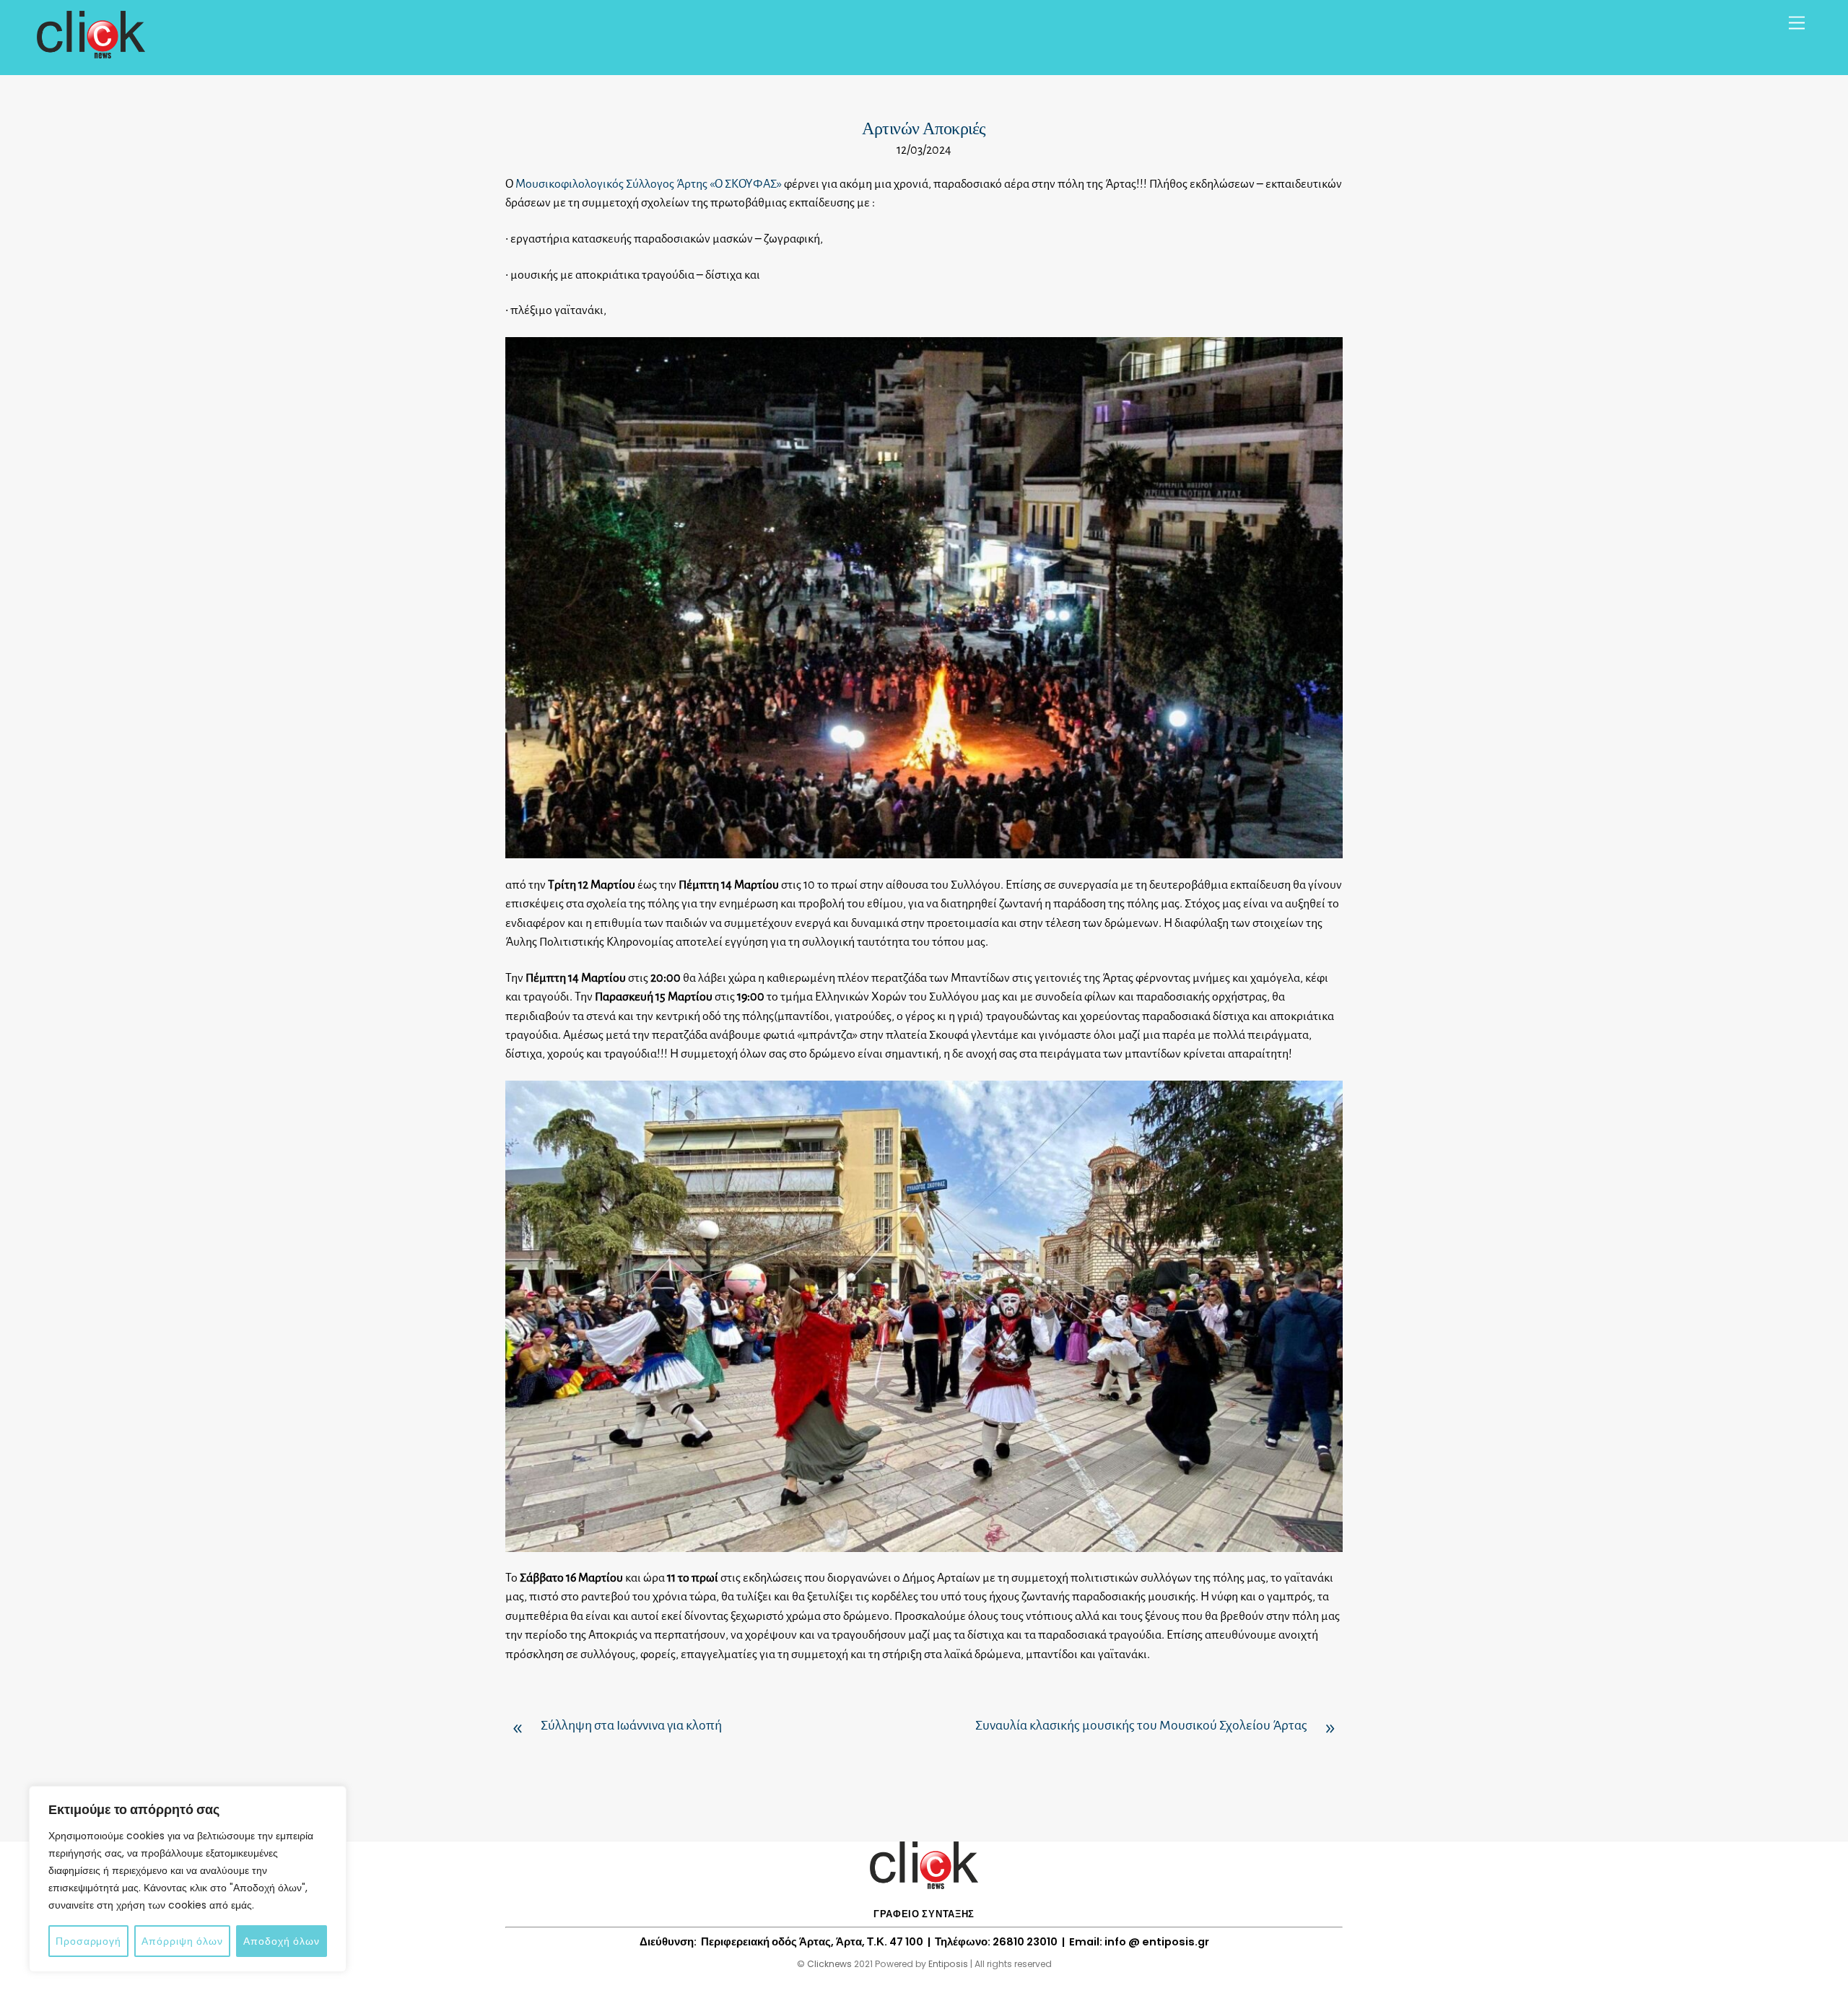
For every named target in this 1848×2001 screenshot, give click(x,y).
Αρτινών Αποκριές (924, 128)
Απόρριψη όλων (182, 1941)
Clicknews (829, 1964)
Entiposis (948, 1964)
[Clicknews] (91, 52)
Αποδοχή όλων (282, 1941)
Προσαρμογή (88, 1941)
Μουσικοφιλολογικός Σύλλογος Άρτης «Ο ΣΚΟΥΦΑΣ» (649, 184)
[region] (188, 1879)
